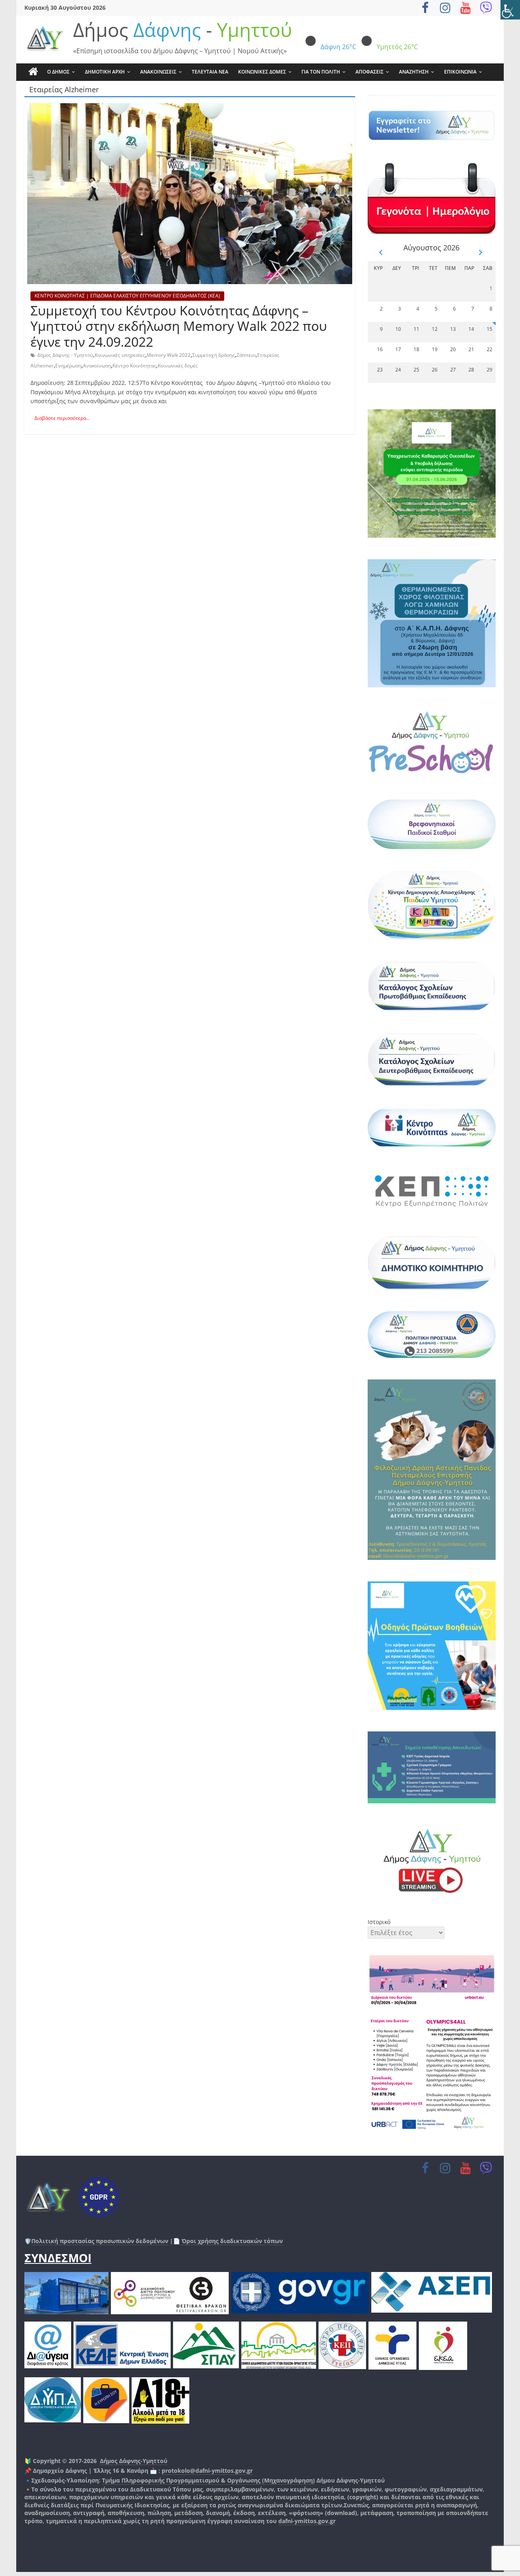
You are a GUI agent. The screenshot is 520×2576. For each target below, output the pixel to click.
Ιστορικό (379, 1922)
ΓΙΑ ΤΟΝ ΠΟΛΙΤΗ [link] (321, 72)
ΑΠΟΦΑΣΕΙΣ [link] (369, 72)
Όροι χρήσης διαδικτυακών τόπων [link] (231, 2241)
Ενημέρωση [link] (68, 366)
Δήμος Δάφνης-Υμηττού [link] (134, 2461)
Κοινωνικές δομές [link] (178, 366)
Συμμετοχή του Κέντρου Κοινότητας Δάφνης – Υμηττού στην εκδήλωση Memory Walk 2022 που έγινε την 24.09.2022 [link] (179, 326)
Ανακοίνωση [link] (97, 366)
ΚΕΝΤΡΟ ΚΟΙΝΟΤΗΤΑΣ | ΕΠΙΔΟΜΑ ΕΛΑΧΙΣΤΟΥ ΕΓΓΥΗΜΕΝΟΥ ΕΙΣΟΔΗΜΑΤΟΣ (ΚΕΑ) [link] (127, 296)
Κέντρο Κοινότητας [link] (134, 366)
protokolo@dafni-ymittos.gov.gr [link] (207, 2471)
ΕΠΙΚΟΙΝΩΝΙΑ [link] (460, 72)
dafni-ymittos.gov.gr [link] (307, 2521)
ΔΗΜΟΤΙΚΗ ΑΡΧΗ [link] (105, 72)
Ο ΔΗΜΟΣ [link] (58, 72)
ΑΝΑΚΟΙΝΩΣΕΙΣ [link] (158, 72)
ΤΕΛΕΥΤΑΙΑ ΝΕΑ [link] (210, 72)
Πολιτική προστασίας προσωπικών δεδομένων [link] (100, 2241)
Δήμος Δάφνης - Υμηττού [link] (65, 355)
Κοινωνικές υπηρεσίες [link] (120, 355)
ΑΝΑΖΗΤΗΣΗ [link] (414, 72)
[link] (510, 10)
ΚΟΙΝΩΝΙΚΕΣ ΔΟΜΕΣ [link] (262, 72)
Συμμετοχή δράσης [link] (213, 355)
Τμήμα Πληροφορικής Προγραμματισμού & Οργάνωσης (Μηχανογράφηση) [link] (208, 2480)
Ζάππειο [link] (246, 355)
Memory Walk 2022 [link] (169, 355)
